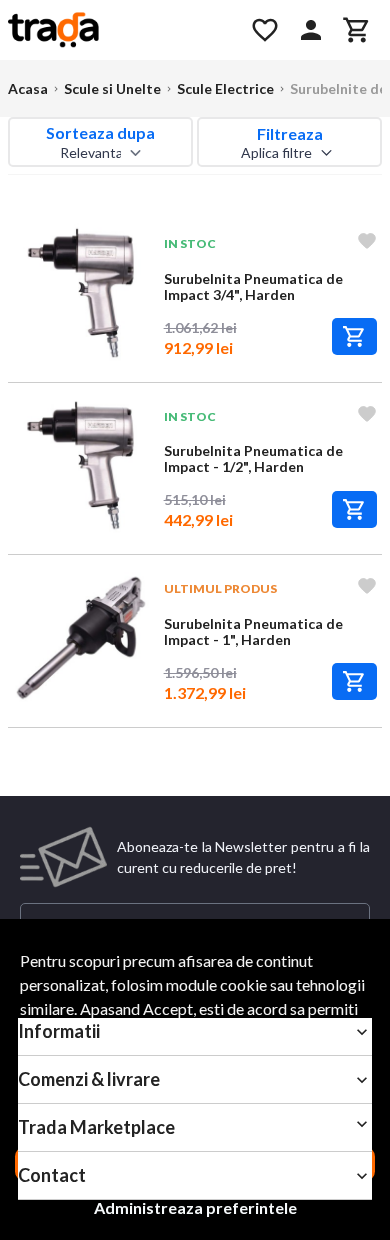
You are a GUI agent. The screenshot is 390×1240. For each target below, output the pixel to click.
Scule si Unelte (112, 88)
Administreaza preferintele (195, 1207)
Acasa (28, 88)
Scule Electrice (225, 88)
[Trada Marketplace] (117, 30)
